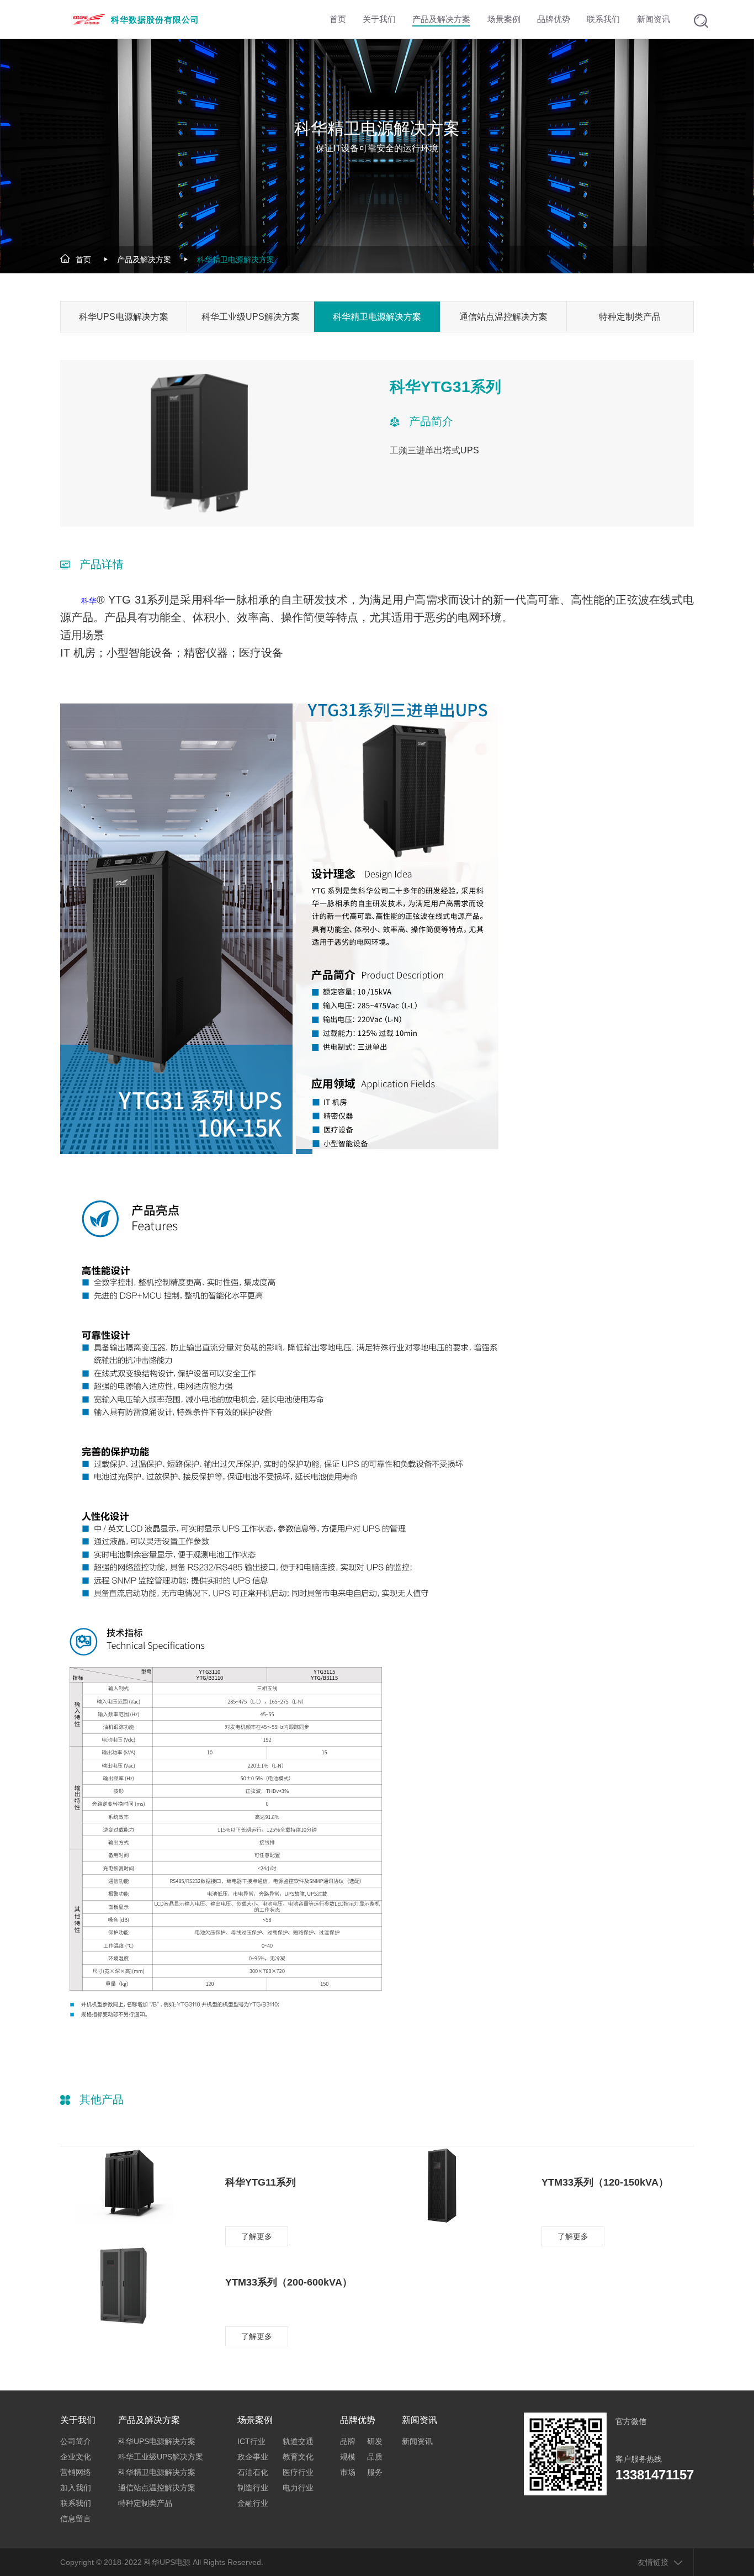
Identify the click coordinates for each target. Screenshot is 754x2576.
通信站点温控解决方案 (503, 317)
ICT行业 (251, 2441)
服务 (375, 2472)
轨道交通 (298, 2441)
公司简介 (76, 2441)
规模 (348, 2457)
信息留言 (76, 2519)
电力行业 (298, 2488)
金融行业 (253, 2503)
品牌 (348, 2441)
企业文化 (76, 2457)
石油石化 (253, 2472)
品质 (375, 2457)
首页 (83, 260)
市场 (348, 2472)
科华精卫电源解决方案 (236, 260)
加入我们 (76, 2488)
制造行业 (253, 2488)
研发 (375, 2441)
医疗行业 (298, 2472)
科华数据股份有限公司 (155, 20)
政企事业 (253, 2457)
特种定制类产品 (630, 317)
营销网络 (76, 2472)
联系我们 (76, 2503)
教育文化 (298, 2457)
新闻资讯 (417, 2441)
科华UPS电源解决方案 (124, 317)
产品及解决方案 (144, 260)
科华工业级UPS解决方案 (251, 317)
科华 (89, 601)
